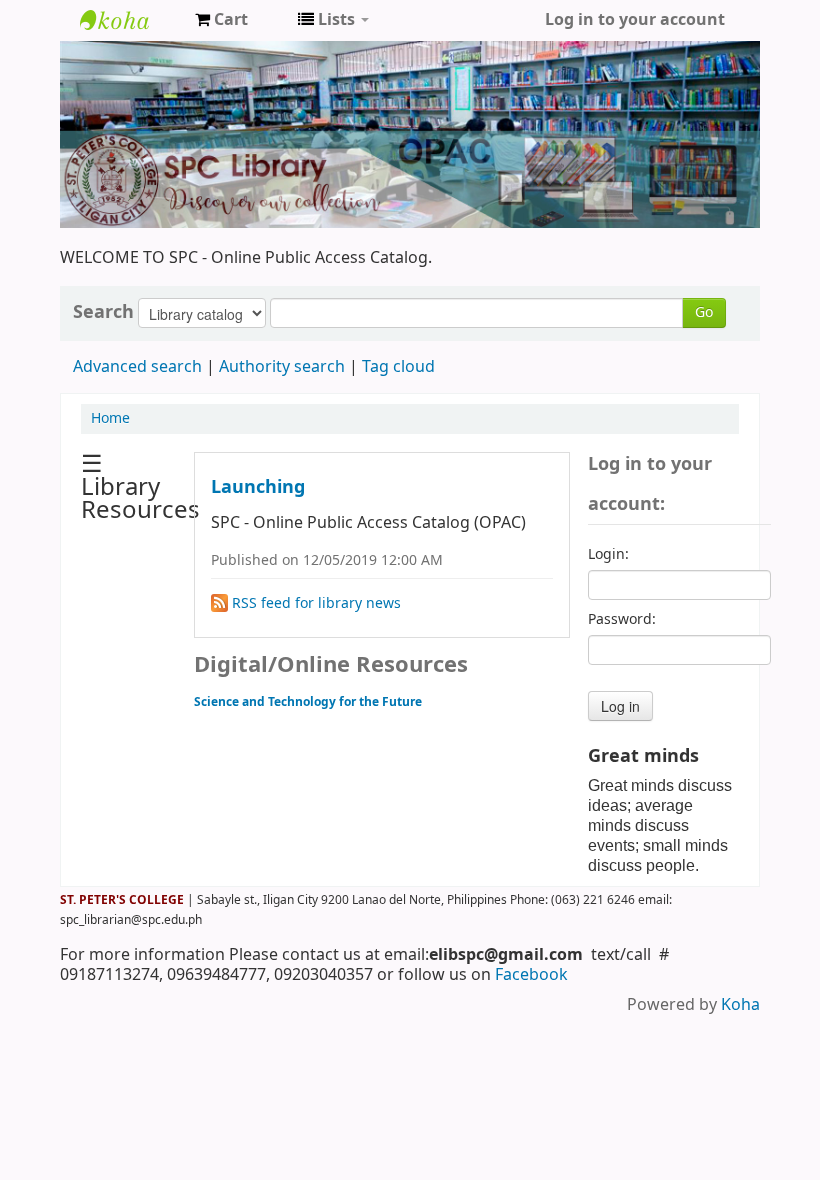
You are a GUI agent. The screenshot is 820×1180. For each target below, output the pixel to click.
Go (704, 312)
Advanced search (137, 367)
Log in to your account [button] (635, 20)
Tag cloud (398, 367)
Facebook (531, 975)
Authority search (282, 367)
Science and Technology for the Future (308, 702)
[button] (221, 20)
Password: (622, 620)
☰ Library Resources (140, 487)
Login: (608, 555)
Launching (258, 487)
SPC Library (130, 20)
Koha (740, 1005)
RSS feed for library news (314, 603)
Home (110, 418)
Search (103, 312)
